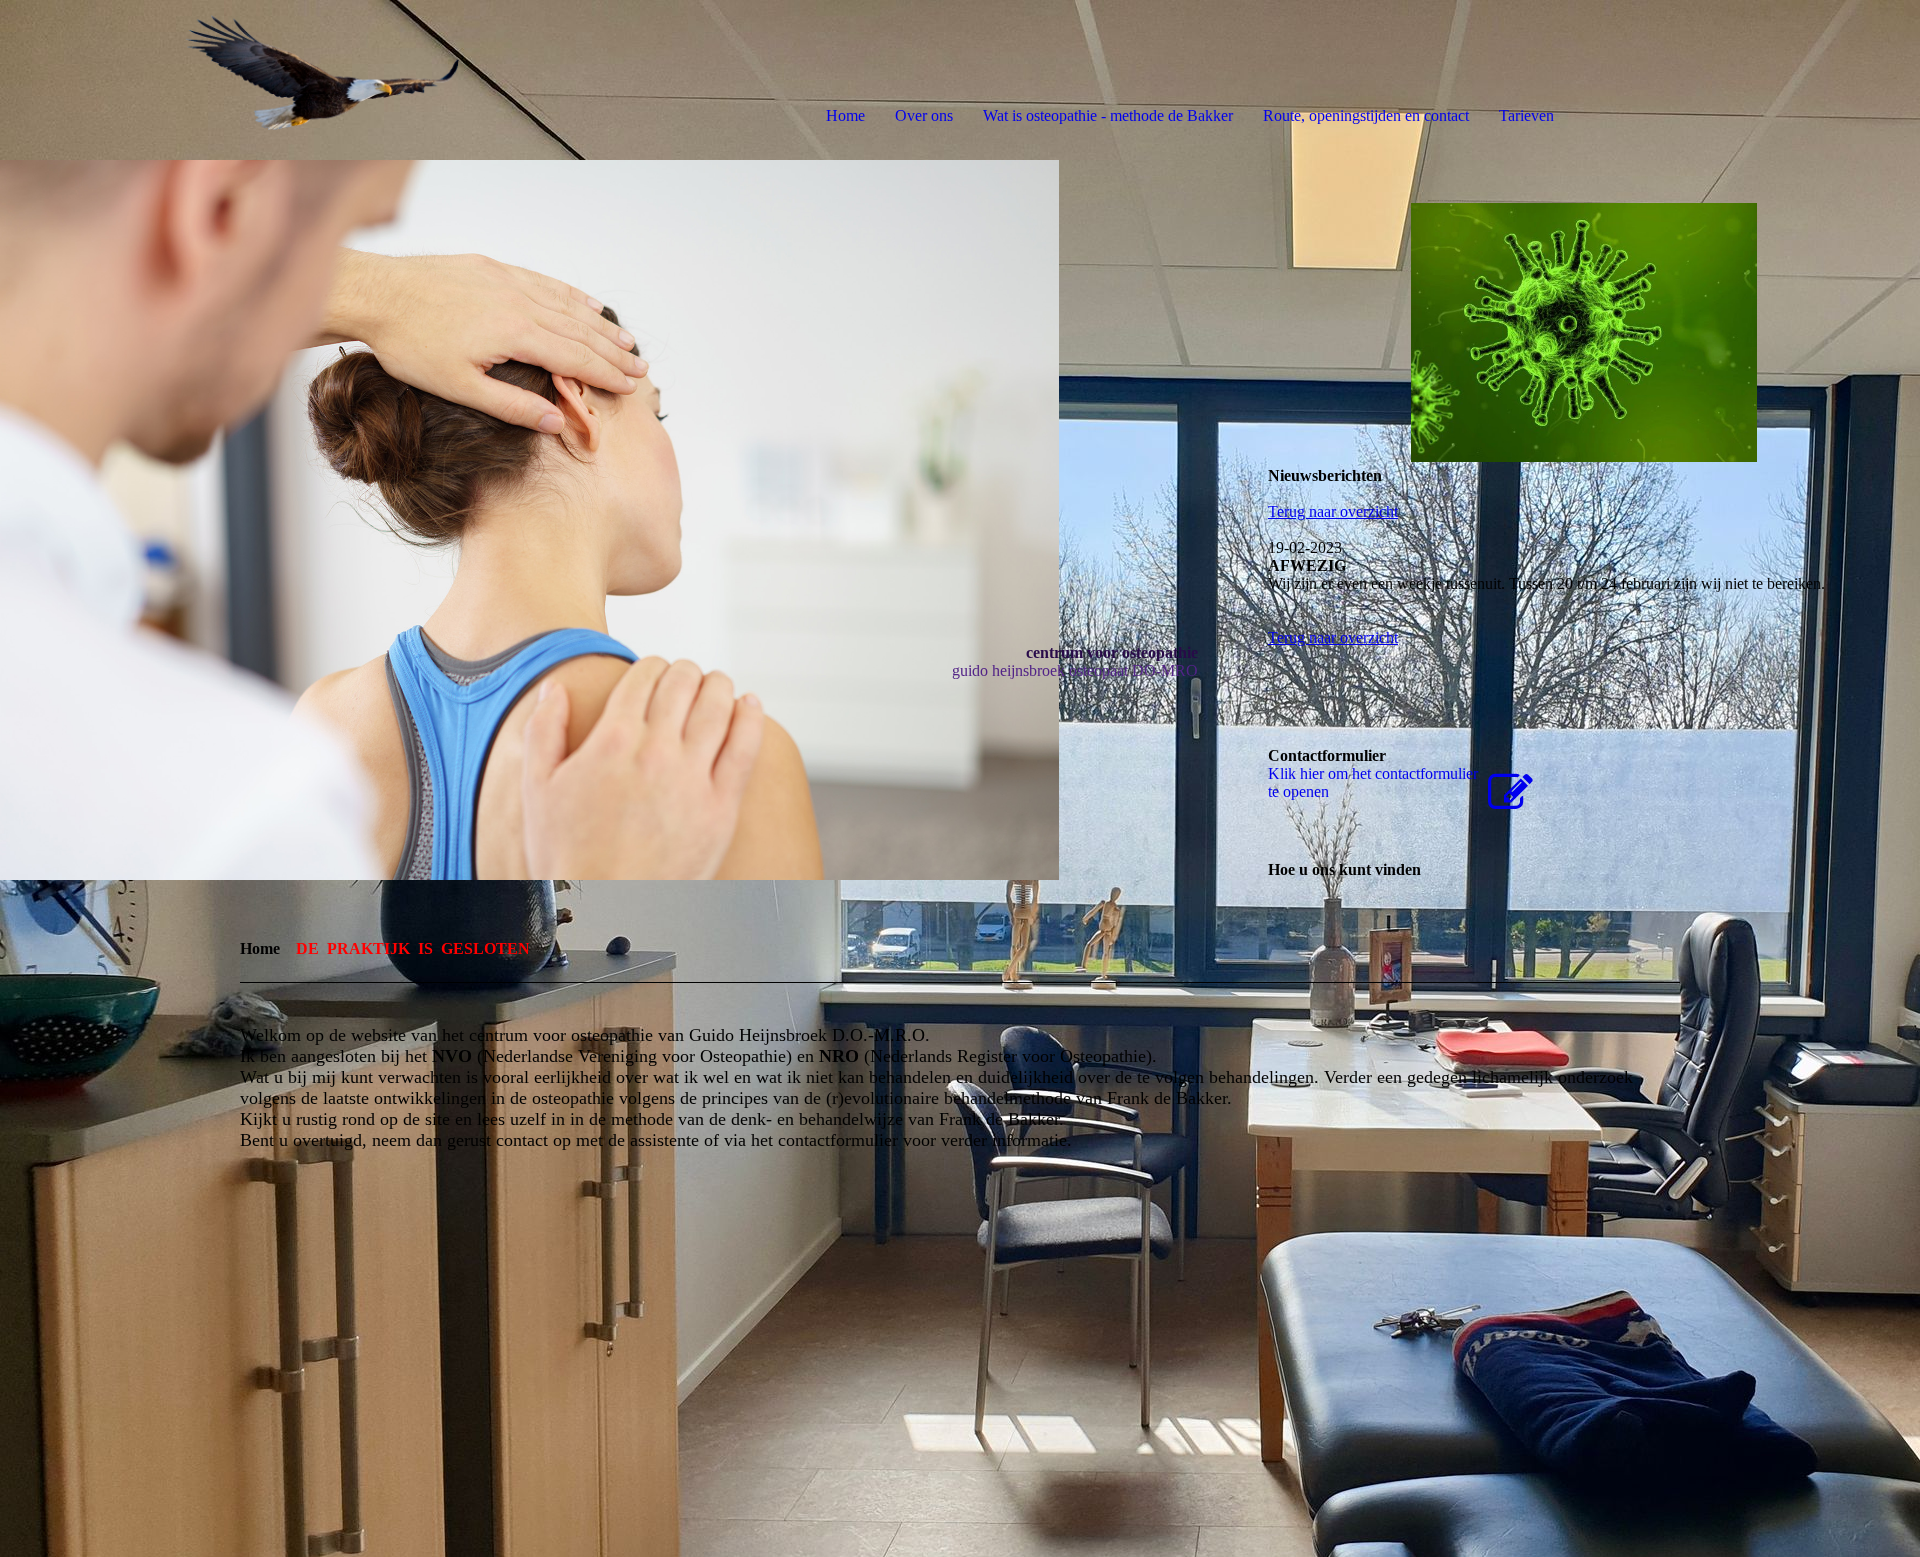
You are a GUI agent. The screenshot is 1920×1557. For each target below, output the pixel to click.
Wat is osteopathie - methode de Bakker (1108, 115)
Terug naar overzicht (1333, 511)
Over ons (924, 115)
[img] (230, 80)
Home (845, 115)
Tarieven (1526, 115)
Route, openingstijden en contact (1366, 115)
